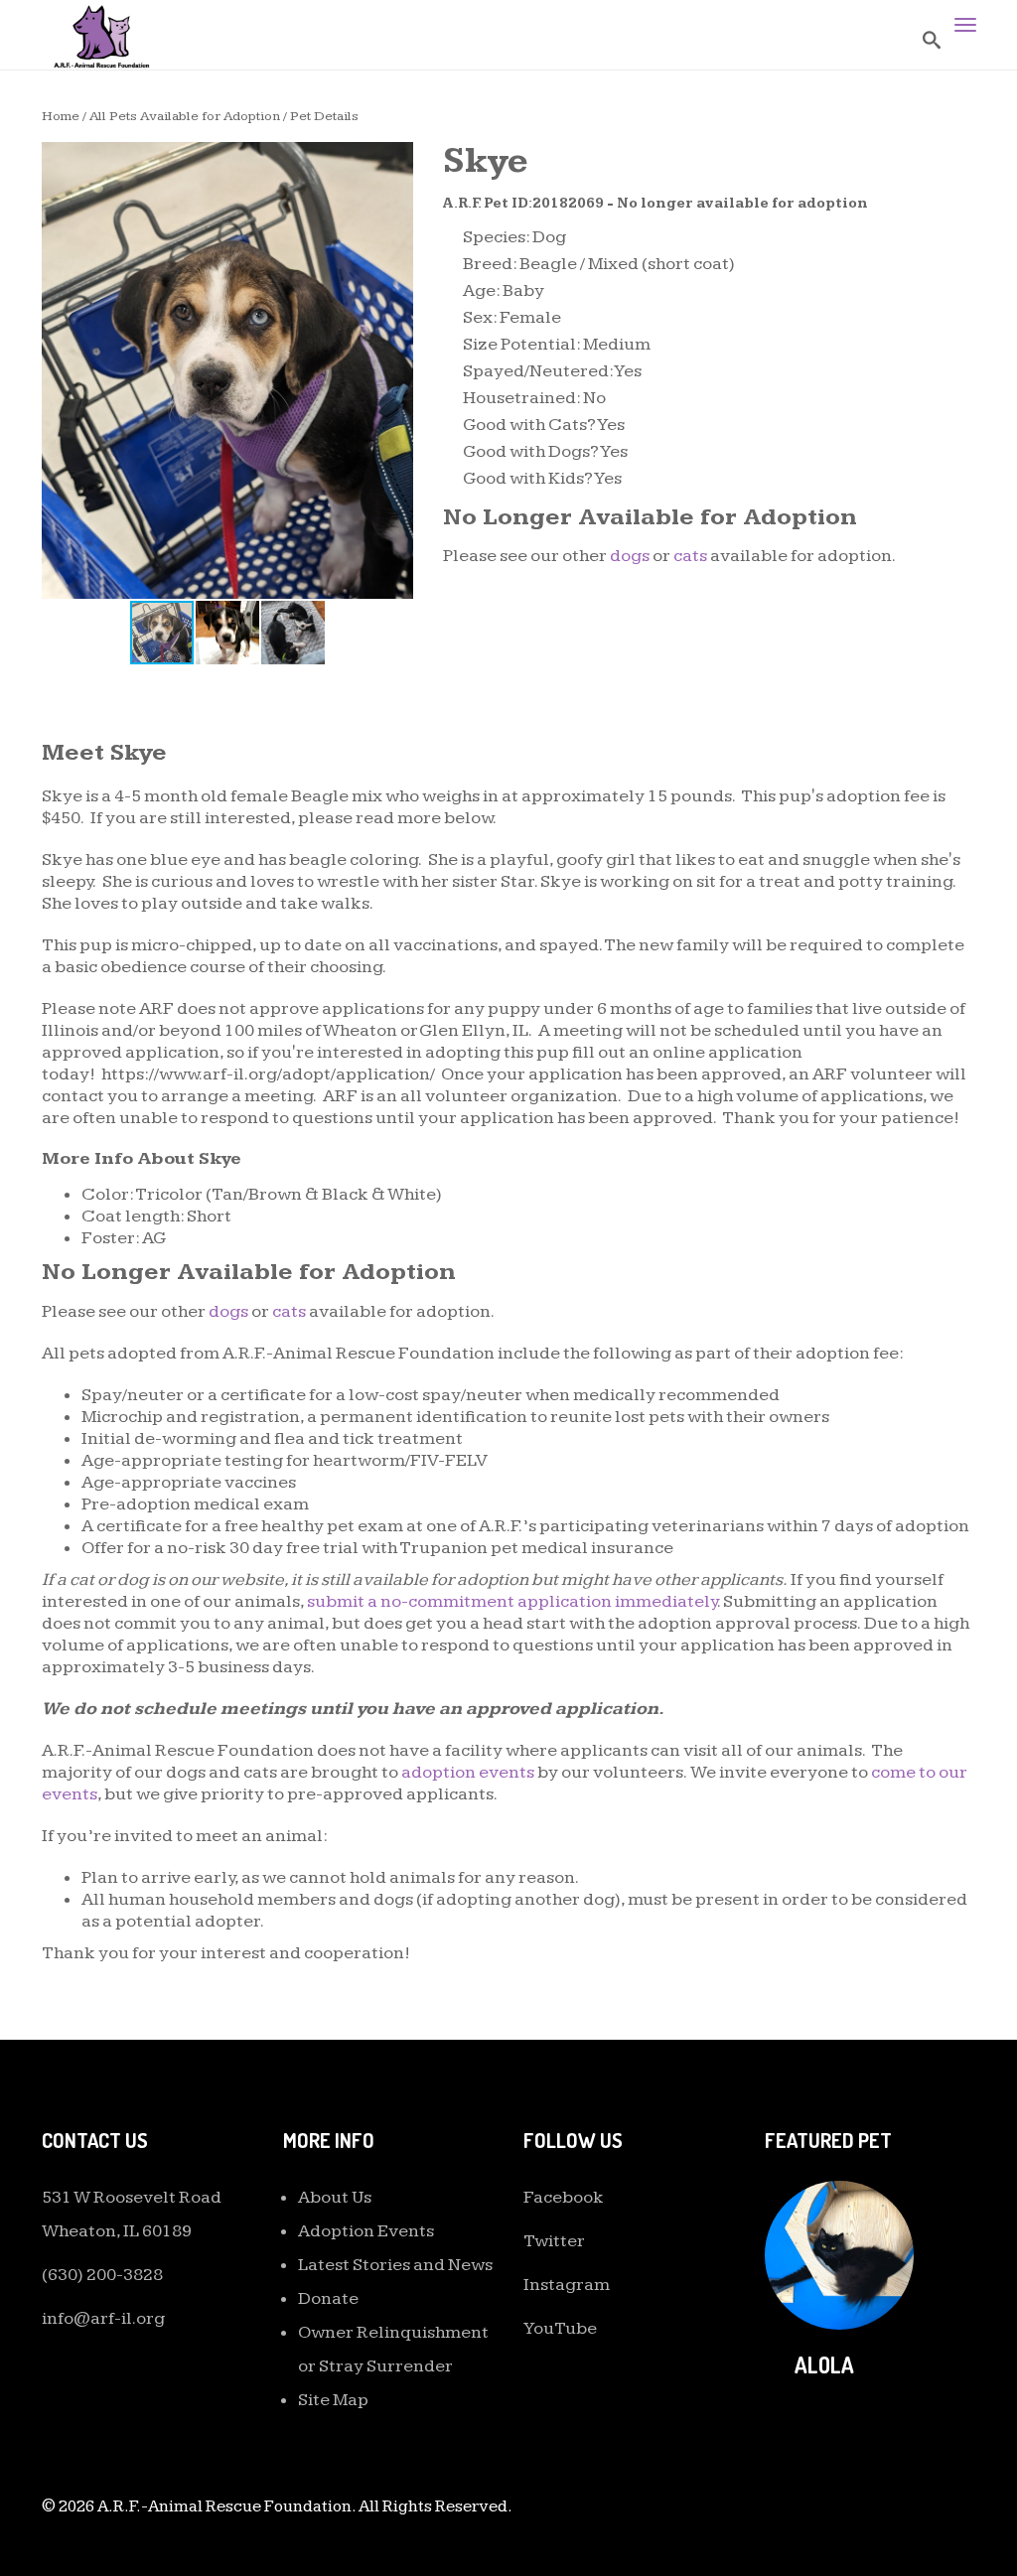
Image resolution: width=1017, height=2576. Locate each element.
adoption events (468, 1772)
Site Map (333, 2400)
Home (61, 116)
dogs (630, 556)
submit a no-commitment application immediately (512, 1601)
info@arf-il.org (103, 2318)
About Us (335, 2197)
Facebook (564, 2197)
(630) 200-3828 (102, 2275)
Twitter (554, 2241)
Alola (824, 2364)
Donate (328, 2298)
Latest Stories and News (395, 2265)
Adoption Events (366, 2231)
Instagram (567, 2285)
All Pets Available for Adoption (185, 116)
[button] (395, 160)
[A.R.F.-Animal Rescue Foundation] (101, 35)
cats (690, 556)
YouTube (560, 2328)
